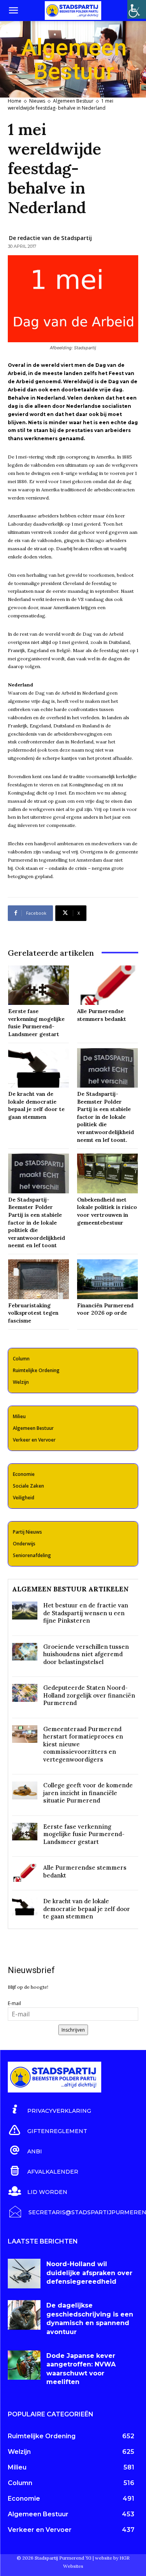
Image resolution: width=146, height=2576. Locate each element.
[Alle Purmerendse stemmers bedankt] (107, 985)
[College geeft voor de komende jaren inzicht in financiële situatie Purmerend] (25, 1790)
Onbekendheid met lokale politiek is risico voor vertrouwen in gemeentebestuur (107, 1211)
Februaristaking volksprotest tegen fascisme (33, 1313)
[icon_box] (49, 2110)
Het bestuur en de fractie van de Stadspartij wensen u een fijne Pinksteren (86, 1613)
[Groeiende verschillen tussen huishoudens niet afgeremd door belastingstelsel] (25, 1652)
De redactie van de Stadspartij (50, 238)
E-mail (14, 2003)
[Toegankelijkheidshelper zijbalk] (137, 9)
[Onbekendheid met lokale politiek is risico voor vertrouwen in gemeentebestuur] (107, 1173)
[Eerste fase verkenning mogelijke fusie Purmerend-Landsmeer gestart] (39, 985)
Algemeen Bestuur (73, 101)
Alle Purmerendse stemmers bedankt (102, 1015)
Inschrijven (73, 2030)
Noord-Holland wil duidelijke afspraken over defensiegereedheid (89, 2273)
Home (15, 101)
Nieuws (37, 101)
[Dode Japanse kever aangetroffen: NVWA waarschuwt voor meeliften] (24, 2365)
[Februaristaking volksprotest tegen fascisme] (39, 1279)
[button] (13, 11)
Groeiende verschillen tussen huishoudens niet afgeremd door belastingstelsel (86, 1654)
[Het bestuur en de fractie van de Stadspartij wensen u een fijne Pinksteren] (25, 1610)
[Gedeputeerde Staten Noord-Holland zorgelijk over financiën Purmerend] (25, 1693)
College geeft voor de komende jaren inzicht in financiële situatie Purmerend (88, 1793)
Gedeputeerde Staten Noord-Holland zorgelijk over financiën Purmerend (89, 1695)
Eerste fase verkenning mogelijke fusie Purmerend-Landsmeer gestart (84, 1834)
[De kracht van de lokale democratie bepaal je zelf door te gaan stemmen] (39, 1068)
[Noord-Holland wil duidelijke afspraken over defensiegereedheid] (24, 2273)
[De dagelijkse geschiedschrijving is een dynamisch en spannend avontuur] (24, 2315)
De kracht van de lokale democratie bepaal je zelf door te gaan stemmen (87, 1909)
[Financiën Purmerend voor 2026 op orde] (107, 1279)
